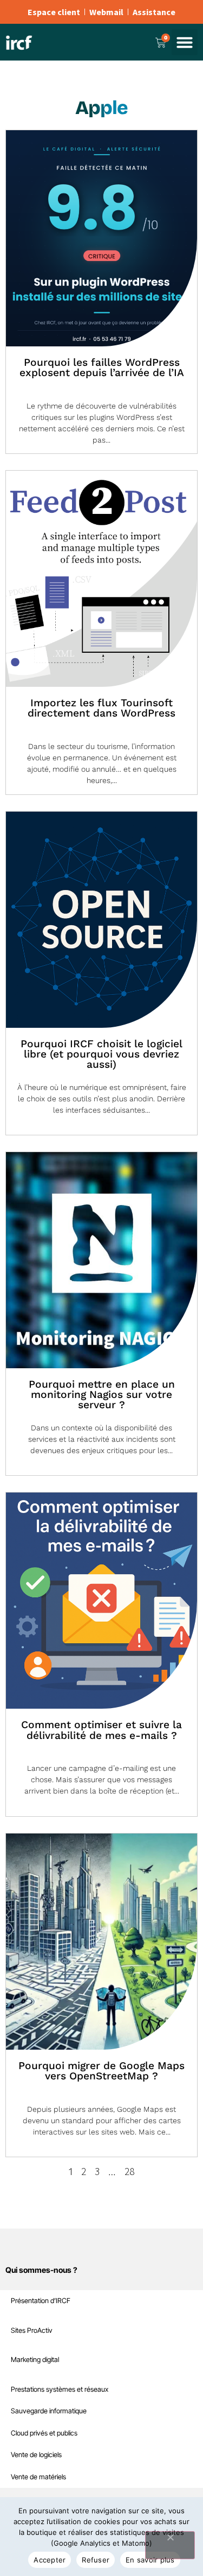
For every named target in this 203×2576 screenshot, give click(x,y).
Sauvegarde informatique (49, 2411)
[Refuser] (170, 2545)
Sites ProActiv (32, 2330)
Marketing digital (35, 2360)
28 (129, 2171)
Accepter (50, 2560)
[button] (185, 42)
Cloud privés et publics (44, 2433)
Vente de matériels (38, 2477)
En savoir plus (150, 2560)
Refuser (96, 2560)
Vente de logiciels (36, 2455)
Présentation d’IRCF (41, 2301)
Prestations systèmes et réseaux (60, 2389)
